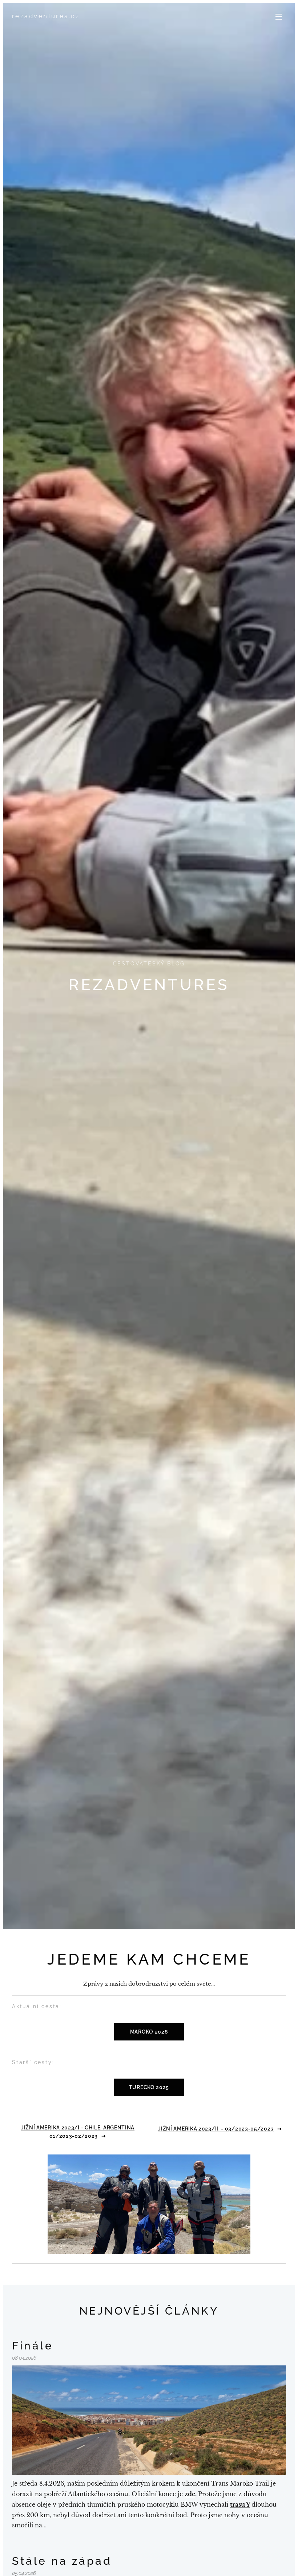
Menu (279, 16)
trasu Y (240, 2504)
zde (190, 2494)
